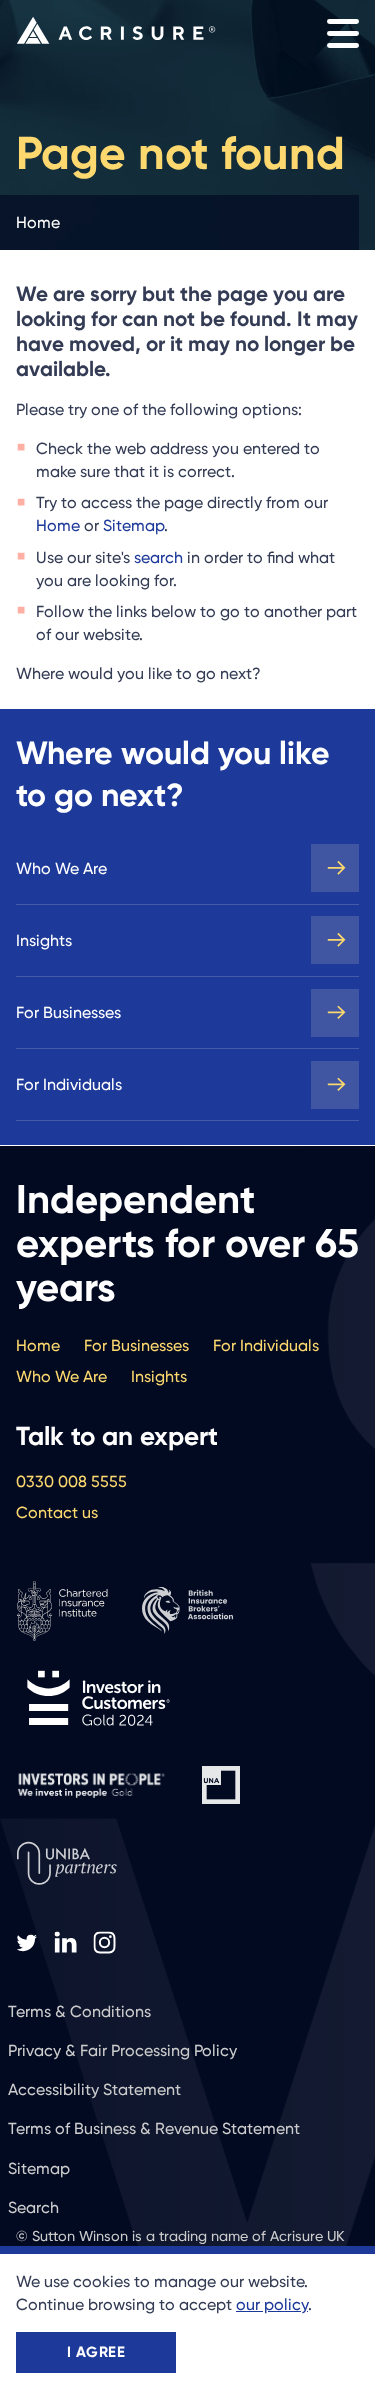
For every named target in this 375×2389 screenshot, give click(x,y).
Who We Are (61, 868)
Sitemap (133, 525)
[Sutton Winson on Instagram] (104, 1943)
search (158, 557)
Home (58, 525)
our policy (272, 2304)
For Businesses (68, 1012)
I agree (96, 2352)
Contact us (57, 1512)
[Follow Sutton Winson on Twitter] (27, 1943)
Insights (44, 940)
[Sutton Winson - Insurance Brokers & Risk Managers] (116, 30)
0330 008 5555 (71, 1481)
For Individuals (69, 1084)
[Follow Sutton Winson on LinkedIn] (65, 1943)
